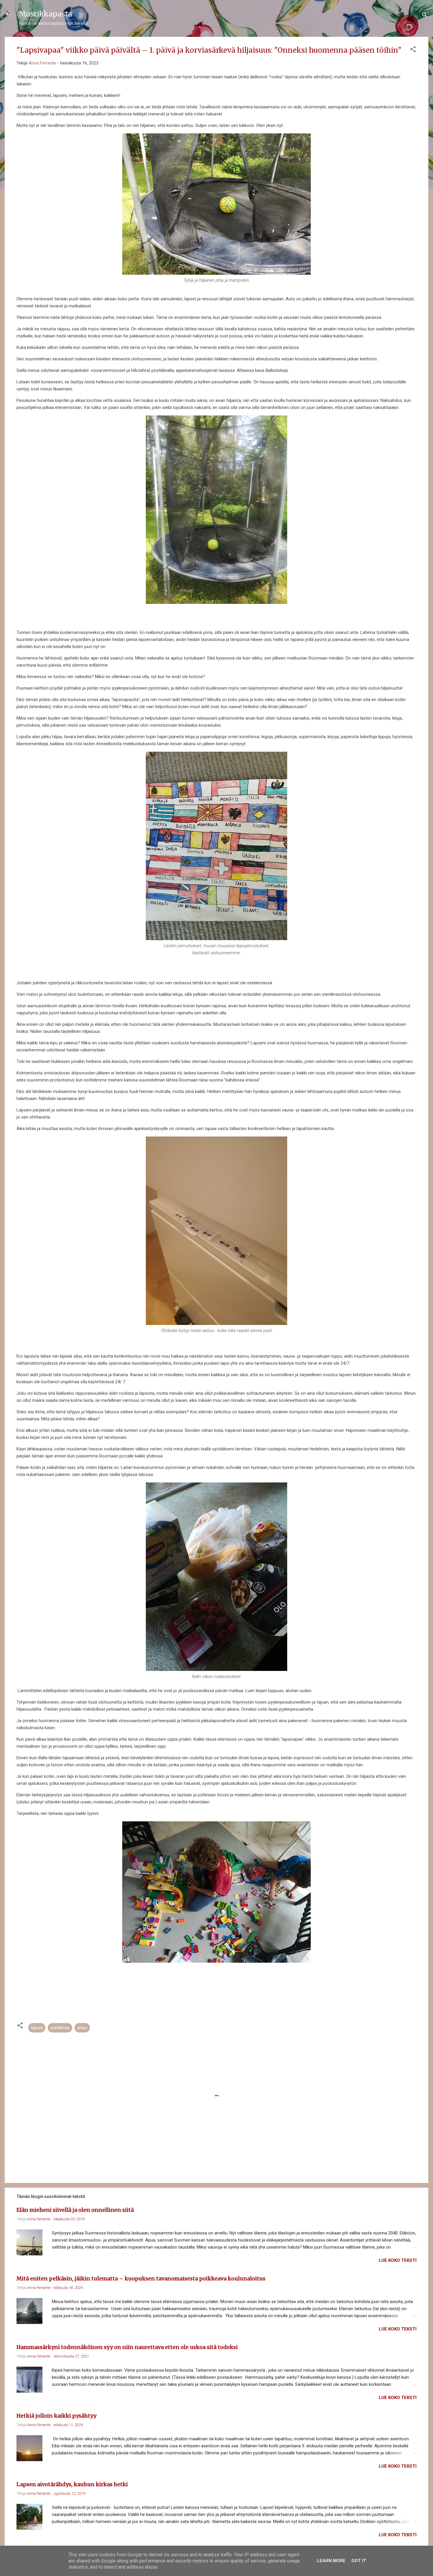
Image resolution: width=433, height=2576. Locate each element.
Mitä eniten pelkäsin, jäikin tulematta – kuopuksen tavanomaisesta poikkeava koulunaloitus (141, 2278)
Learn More (331, 2561)
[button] (413, 50)
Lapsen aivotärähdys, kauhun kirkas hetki (72, 2484)
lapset (37, 2028)
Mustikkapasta (46, 14)
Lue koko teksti (398, 2260)
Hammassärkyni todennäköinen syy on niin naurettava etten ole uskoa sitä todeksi (127, 2347)
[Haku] (425, 16)
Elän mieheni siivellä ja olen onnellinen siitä (75, 2210)
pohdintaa (60, 2028)
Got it (359, 2561)
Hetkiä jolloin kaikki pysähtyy (56, 2416)
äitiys (82, 2028)
